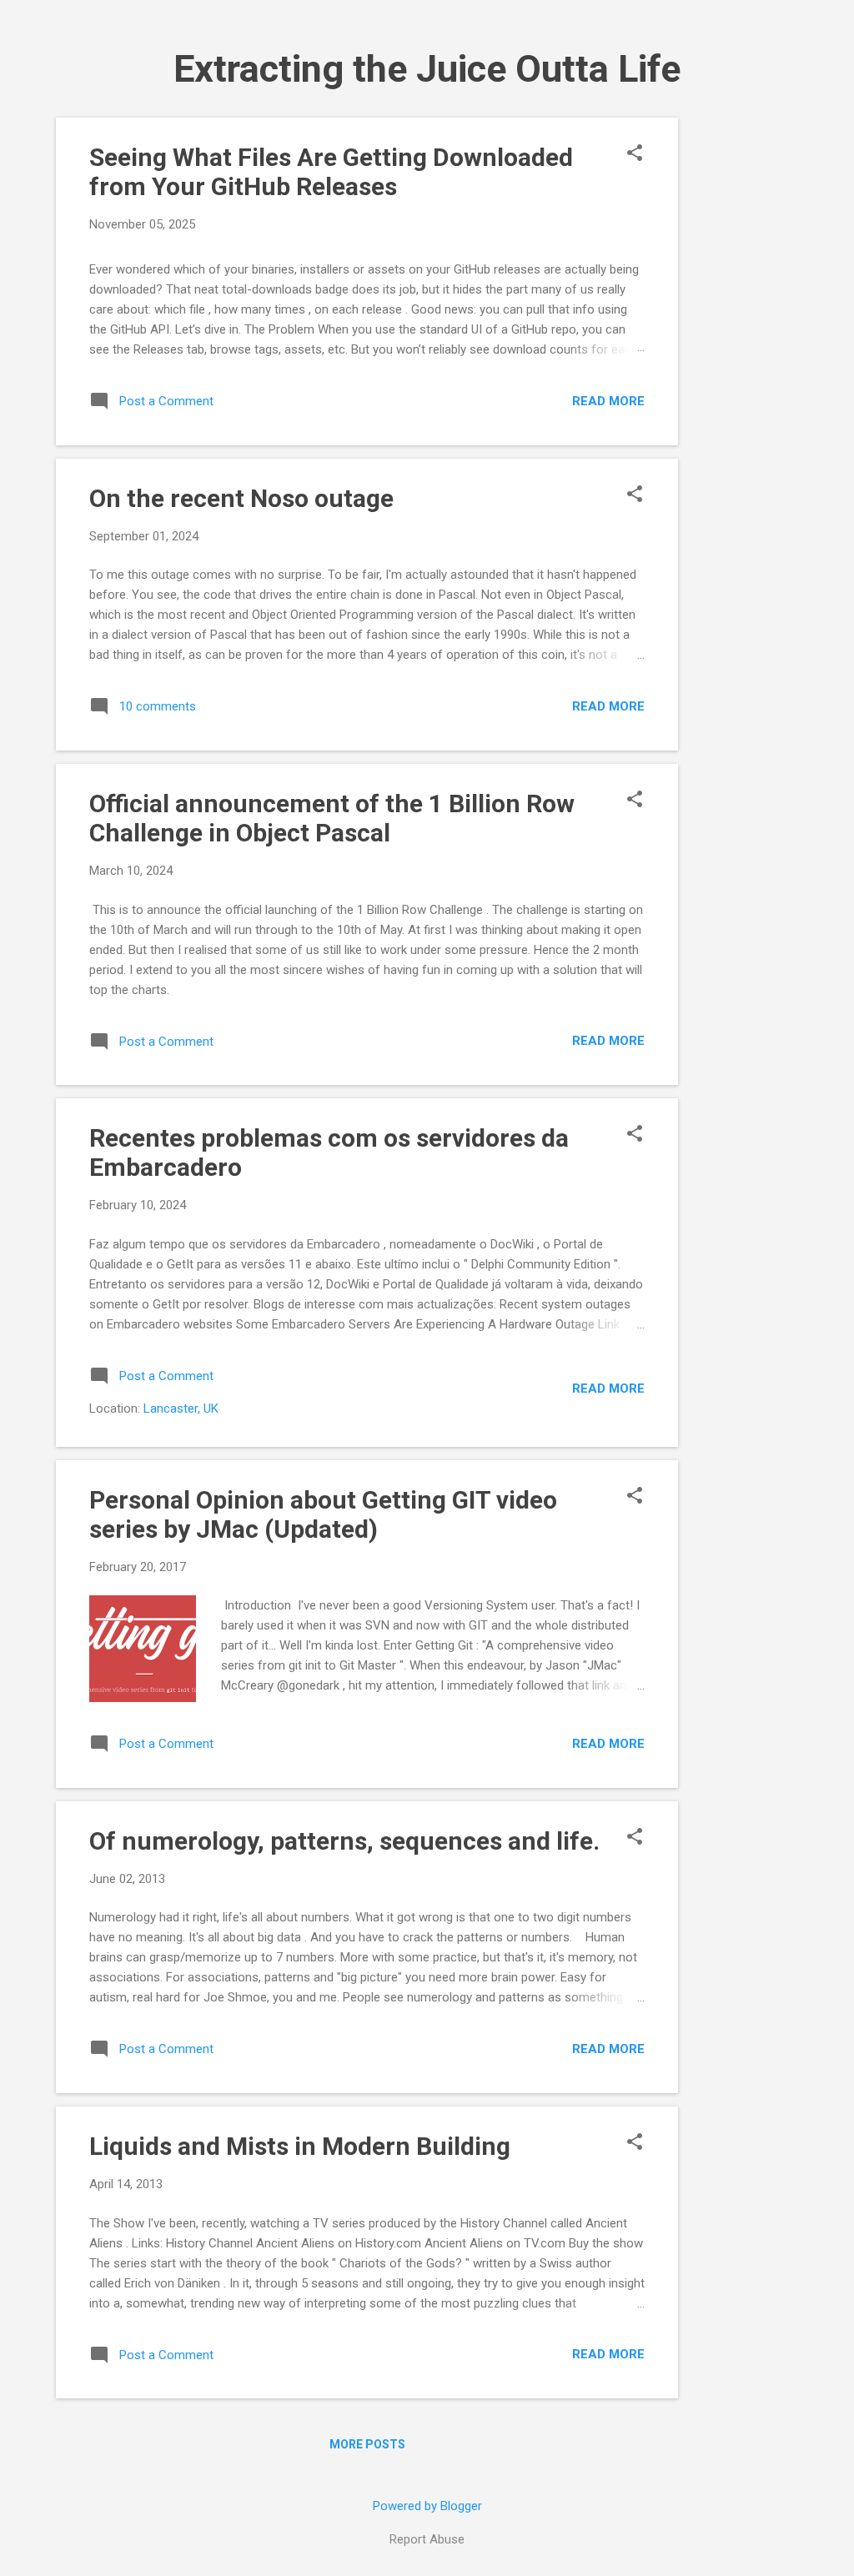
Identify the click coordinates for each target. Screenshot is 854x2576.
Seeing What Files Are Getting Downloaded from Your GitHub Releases (331, 172)
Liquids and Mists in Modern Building (300, 2146)
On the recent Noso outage (241, 498)
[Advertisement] (745, 368)
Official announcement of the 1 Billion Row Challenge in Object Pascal (332, 818)
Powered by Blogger (427, 2506)
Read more (608, 401)
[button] (635, 154)
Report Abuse (427, 2539)
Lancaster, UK (181, 1409)
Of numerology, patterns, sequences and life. (344, 1841)
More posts (367, 2444)
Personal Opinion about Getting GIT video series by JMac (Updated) (323, 1514)
